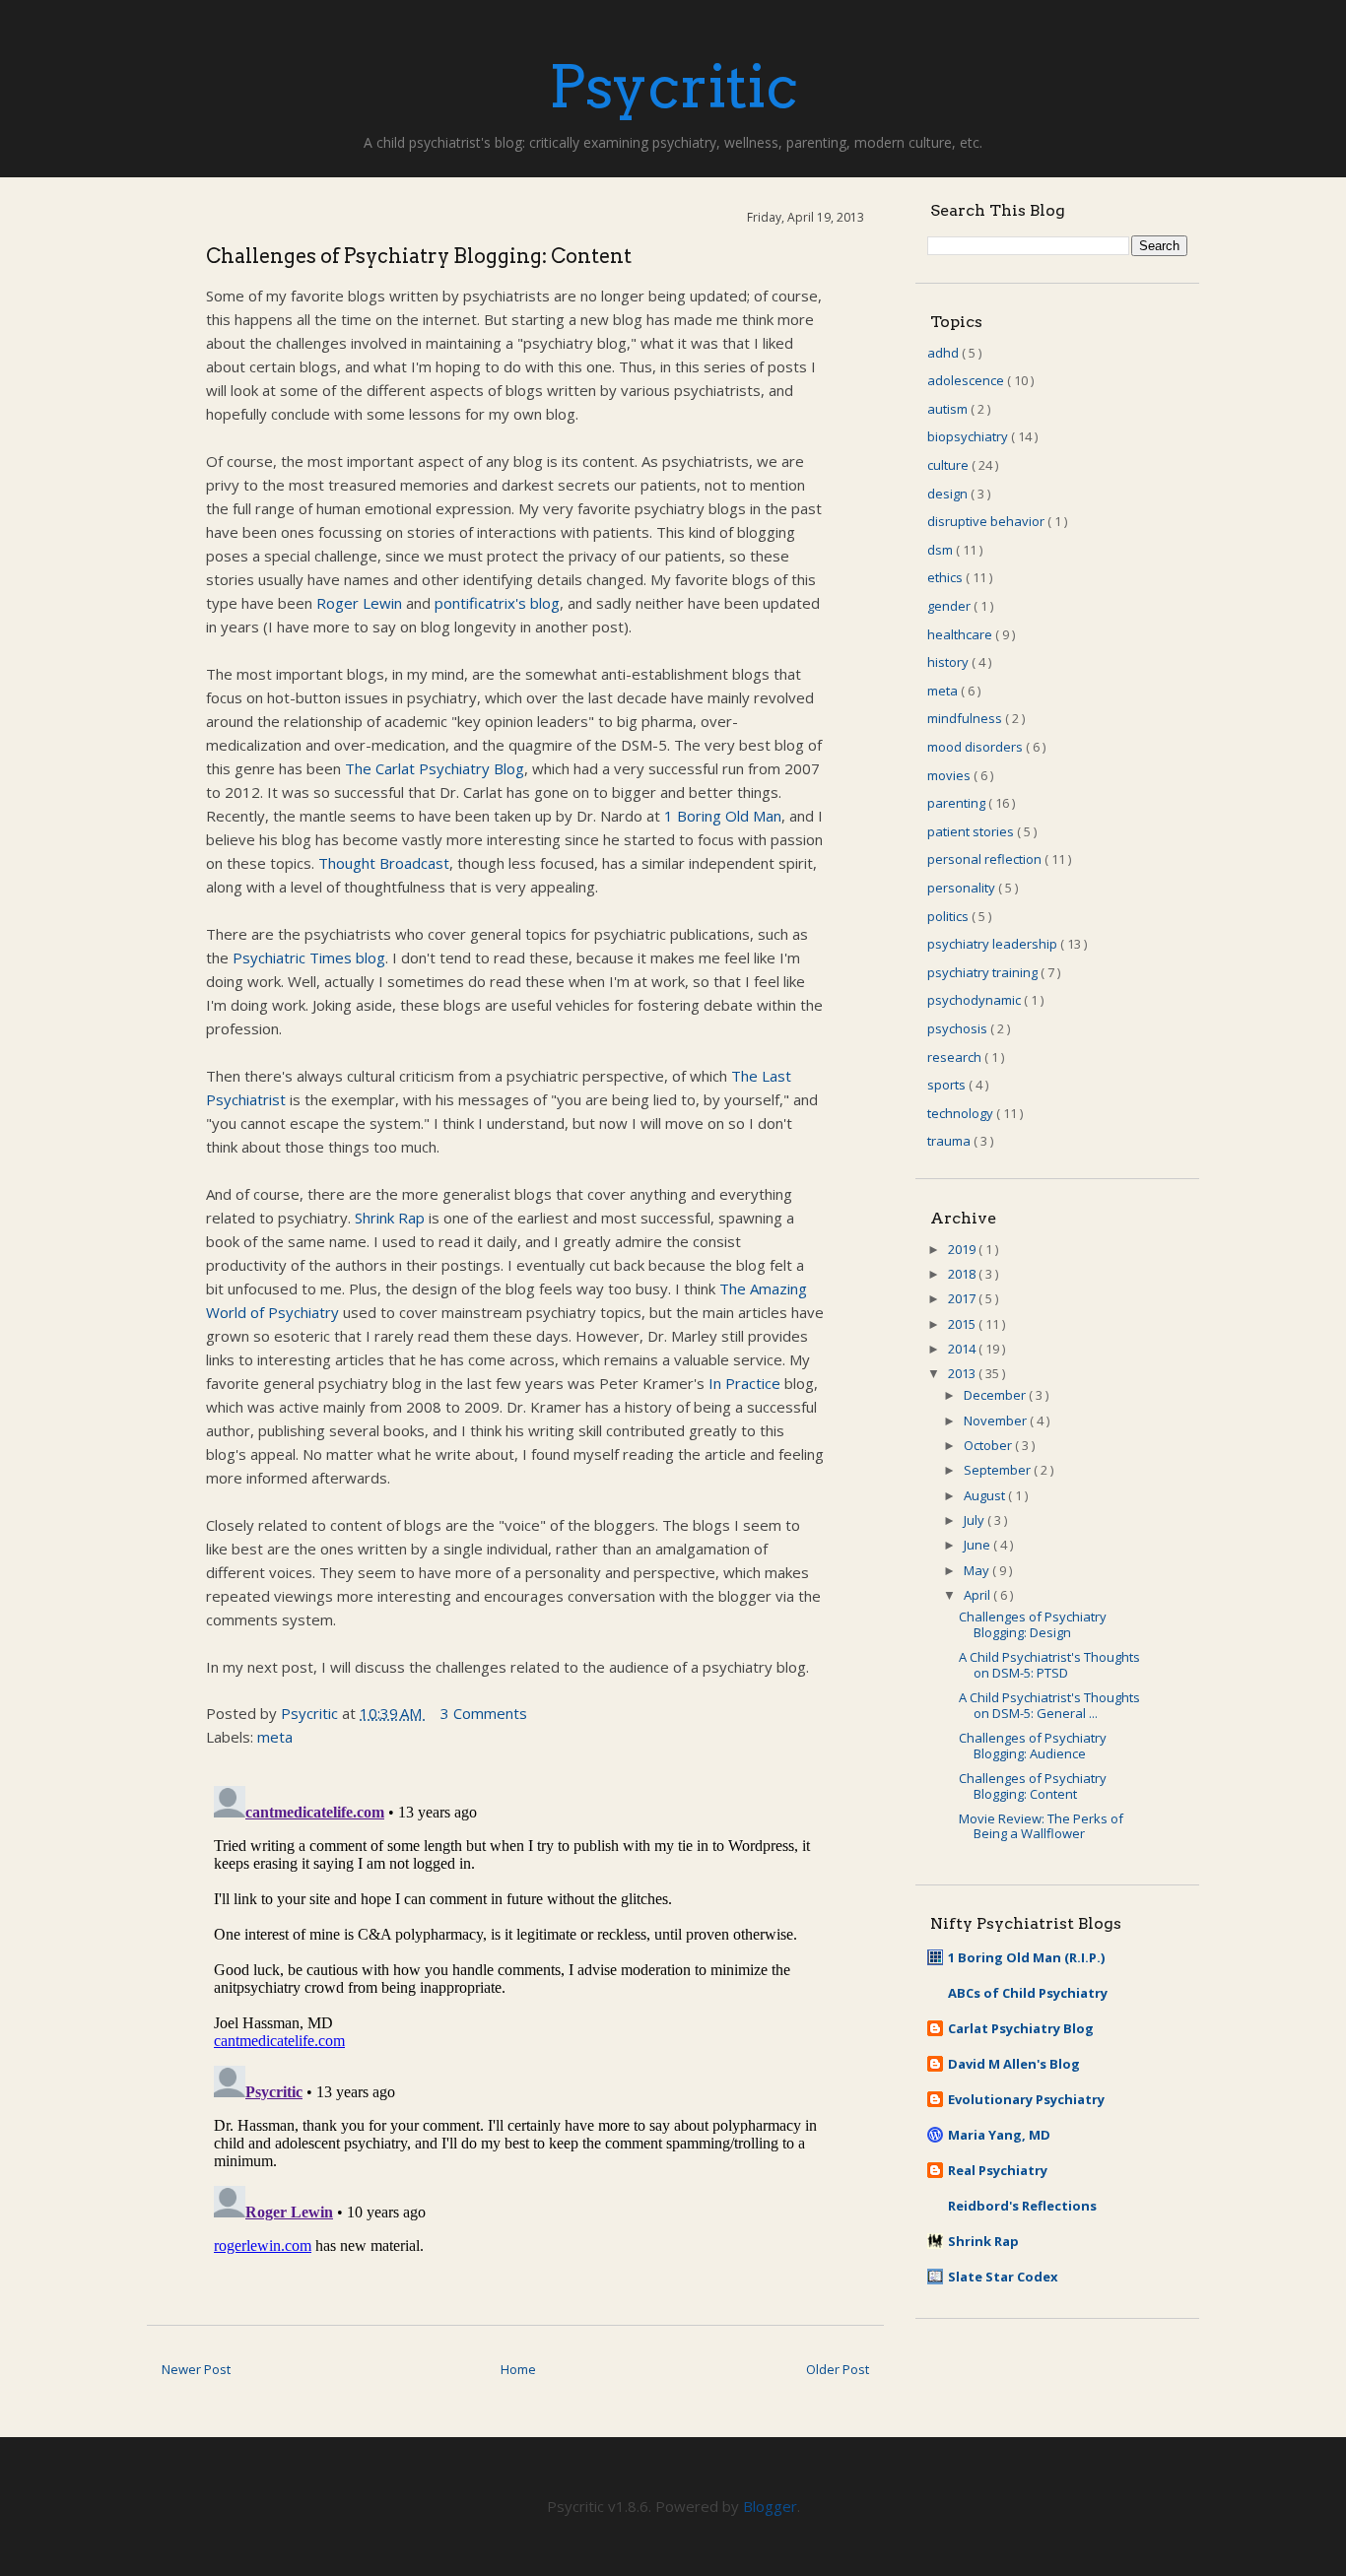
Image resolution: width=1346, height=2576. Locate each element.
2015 (963, 1324)
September (999, 1470)
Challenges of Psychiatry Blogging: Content (1033, 1786)
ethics (946, 577)
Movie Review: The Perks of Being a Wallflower (1041, 1826)
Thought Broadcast (384, 863)
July (976, 1520)
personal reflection (986, 859)
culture (949, 465)
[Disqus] (515, 2024)
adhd (944, 353)
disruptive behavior (987, 521)
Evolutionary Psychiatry (1026, 2099)
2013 (963, 1373)
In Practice (744, 1383)
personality (963, 888)
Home (518, 2369)
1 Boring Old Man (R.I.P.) (1026, 1957)
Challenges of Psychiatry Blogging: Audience (1033, 1746)
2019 (963, 1249)
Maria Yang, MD (999, 2135)
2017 (963, 1298)
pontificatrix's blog (497, 603)
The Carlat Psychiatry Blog (435, 768)
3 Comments (484, 1713)
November (997, 1420)
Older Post (838, 2369)
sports (948, 1085)
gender (950, 606)
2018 (963, 1274)
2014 (963, 1349)
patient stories (972, 831)
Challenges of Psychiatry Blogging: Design (1033, 1624)
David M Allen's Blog (1014, 2064)
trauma (950, 1141)
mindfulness (966, 718)
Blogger (770, 2506)
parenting (958, 803)
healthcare (961, 634)
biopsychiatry (969, 436)
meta (275, 1737)
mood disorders (976, 747)
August (986, 1495)
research (956, 1057)
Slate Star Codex (1003, 2277)
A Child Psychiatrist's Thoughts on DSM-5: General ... (1049, 1705)
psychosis (959, 1028)
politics (949, 916)
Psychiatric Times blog (309, 958)
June (978, 1545)
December (996, 1395)
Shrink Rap (390, 1218)
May (978, 1570)
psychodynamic (976, 1000)
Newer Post (196, 2369)
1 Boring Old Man (723, 816)
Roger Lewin (359, 603)
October (989, 1445)
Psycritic (673, 86)
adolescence (967, 380)
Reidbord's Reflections (1022, 2206)
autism (949, 409)
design (949, 494)
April (978, 1595)
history (949, 662)
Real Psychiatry (998, 2170)
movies (950, 775)
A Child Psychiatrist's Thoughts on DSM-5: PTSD (1049, 1665)
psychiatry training (984, 972)
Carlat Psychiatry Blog (1021, 2028)
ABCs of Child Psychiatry (1028, 1993)
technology (962, 1113)
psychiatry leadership (994, 944)
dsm (942, 550)
